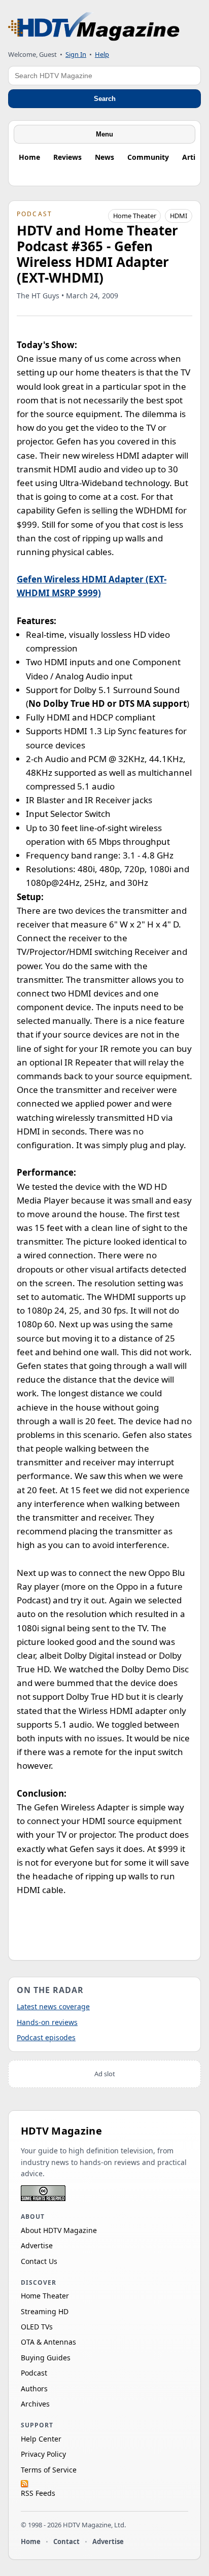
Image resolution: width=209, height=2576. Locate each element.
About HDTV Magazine (59, 2230)
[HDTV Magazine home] (94, 27)
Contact (66, 2541)
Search (105, 99)
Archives (35, 2404)
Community (148, 157)
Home (29, 157)
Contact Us (39, 2261)
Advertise (37, 2245)
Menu (104, 134)
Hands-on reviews (47, 2022)
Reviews (67, 157)
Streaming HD (45, 2311)
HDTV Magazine (61, 2131)
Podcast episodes (46, 2037)
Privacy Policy (43, 2454)
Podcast (34, 2373)
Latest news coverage (53, 2006)
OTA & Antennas (48, 2342)
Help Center (41, 2439)
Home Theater (135, 216)
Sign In (76, 54)
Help (102, 54)
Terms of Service (49, 2470)
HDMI (179, 216)
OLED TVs (37, 2327)
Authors (34, 2389)
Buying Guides (46, 2358)
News (104, 157)
